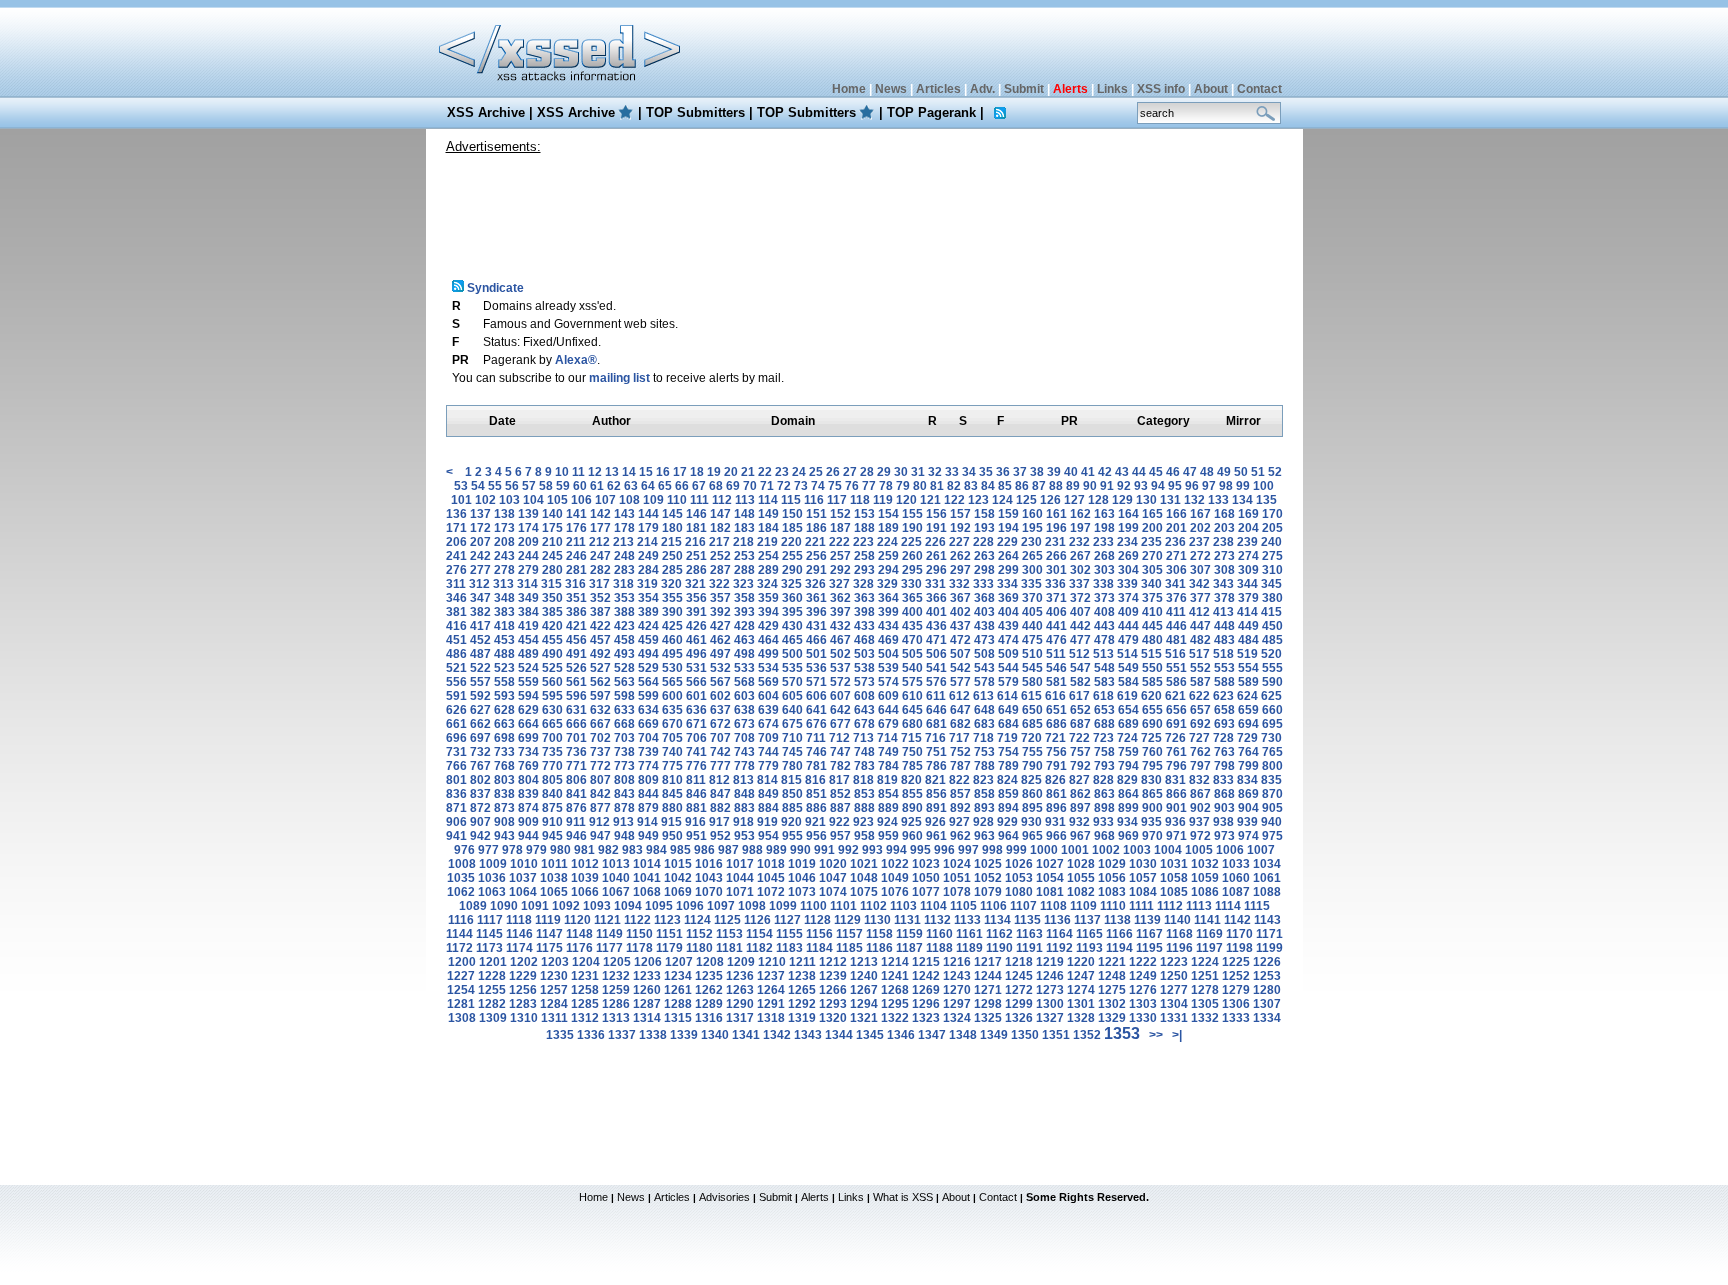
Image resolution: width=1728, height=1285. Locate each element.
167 (1200, 514)
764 (1248, 752)
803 (504, 780)
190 (912, 528)
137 (480, 514)
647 (960, 710)
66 (682, 486)
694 (1248, 724)
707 (720, 738)
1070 (709, 892)
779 (768, 766)
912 (599, 822)
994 (896, 850)
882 (720, 808)
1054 (1050, 878)
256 (816, 556)
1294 (864, 1004)
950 (672, 836)
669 (648, 724)
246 (576, 556)
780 (792, 766)
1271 (988, 990)
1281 (461, 1004)
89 (1073, 486)
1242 (926, 976)
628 (504, 710)
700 (552, 738)
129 (1122, 500)
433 (864, 626)
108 (629, 500)
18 (697, 472)
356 (696, 598)
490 (552, 654)
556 (456, 682)
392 (720, 612)
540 (912, 668)
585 (1152, 682)
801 (456, 780)
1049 (895, 878)
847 (720, 794)
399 (888, 612)
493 (624, 654)
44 (1139, 472)
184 (768, 528)
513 (1103, 654)
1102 (873, 906)
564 (648, 682)
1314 (647, 1018)
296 (936, 570)
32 (935, 472)
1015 (678, 864)
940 (1271, 822)
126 (1050, 500)
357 (720, 598)
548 (1104, 668)
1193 (1089, 948)
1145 (489, 934)
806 (576, 780)
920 (791, 822)
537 (840, 668)
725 (1151, 738)
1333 (1236, 1018)
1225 (1236, 962)
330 (911, 584)
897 (1080, 808)
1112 (1170, 906)
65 (665, 486)
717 (959, 738)
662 (480, 724)
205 (1272, 528)
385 (552, 612)
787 (960, 766)
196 (1056, 528)
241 (456, 556)
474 (1008, 640)
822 (959, 780)
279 (528, 570)
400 (912, 612)
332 (959, 584)
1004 (1168, 850)
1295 (895, 1004)
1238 (802, 976)
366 (936, 598)
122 (954, 500)
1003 (1137, 850)
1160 (939, 934)
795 (1152, 766)
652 (1080, 710)
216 (695, 542)
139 (528, 514)
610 (912, 696)
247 (600, 556)
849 (768, 794)
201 (1176, 528)
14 (629, 472)
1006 (1230, 850)
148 (744, 514)
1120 (577, 920)
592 (480, 696)
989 (776, 850)
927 (959, 822)
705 (672, 738)
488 (504, 654)
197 (1080, 528)
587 (1200, 682)
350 (552, 598)
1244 (988, 976)
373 (1104, 598)
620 (1151, 696)
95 (1175, 486)
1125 (727, 920)
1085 (1174, 892)
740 (672, 752)
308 (1224, 570)
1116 (461, 920)
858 (984, 794)
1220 (1081, 962)
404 (1008, 612)
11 (578, 472)
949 (648, 836)
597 (600, 696)
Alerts (815, 1197)
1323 (926, 1018)
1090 (504, 906)
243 (504, 556)
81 (937, 486)
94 (1158, 486)
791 (1056, 766)
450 (1272, 626)
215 (671, 542)
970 (1152, 836)
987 (728, 850)
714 (887, 738)
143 (624, 514)
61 (597, 486)
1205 (617, 962)
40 (1071, 472)
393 (744, 612)
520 (1271, 654)
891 (936, 808)
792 (1080, 766)
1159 (909, 934)
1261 (678, 990)
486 (456, 654)
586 (1176, 682)
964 (1008, 836)
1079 (988, 892)
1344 (839, 1035)
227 (959, 542)
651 (1056, 710)
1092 (566, 906)
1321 (864, 1018)
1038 (554, 878)
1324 (957, 1018)
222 (839, 542)
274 (1248, 556)
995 (920, 850)
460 (672, 640)
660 (1272, 710)
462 (720, 640)
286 (696, 570)
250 (672, 556)
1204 (586, 962)
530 (672, 668)
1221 (1112, 962)
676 (816, 724)
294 (888, 570)
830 (1151, 780)
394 (768, 612)
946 (576, 836)
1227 (461, 976)
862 (1080, 794)
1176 (579, 948)
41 (1088, 472)
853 (864, 794)
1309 (493, 1018)
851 (816, 794)
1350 (1025, 1035)
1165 (1089, 934)
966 (1056, 836)
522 (480, 668)
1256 (523, 990)
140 (552, 514)
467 (840, 640)
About (1211, 89)
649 (1008, 710)
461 (696, 640)
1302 (1112, 1004)
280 (552, 570)
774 (648, 766)
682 (960, 724)
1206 (648, 962)
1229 (523, 976)
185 (792, 528)
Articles (938, 89)
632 (600, 710)
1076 (895, 892)
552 (1200, 668)
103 (509, 500)
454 (528, 640)
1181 (729, 948)
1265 (802, 990)
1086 (1205, 892)
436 (936, 626)
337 (1079, 584)
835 (1271, 780)
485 (1272, 640)
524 (528, 668)
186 (816, 528)
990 (800, 850)
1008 (462, 864)
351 (576, 598)
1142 (1237, 920)
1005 (1199, 850)
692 (1200, 724)
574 (888, 682)
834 (1247, 780)
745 (792, 752)
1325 (988, 1018)
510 (1032, 654)
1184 (819, 948)
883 (744, 808)
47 (1190, 472)
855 (912, 794)
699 (528, 738)
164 (1128, 514)
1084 (1143, 892)
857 (960, 794)
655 (1152, 710)
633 (624, 710)
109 (653, 500)
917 (719, 822)
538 (864, 668)
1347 (932, 1035)
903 (1224, 808)
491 (576, 654)
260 (912, 556)
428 (744, 626)
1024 (957, 864)
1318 (771, 1018)
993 (872, 850)
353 (624, 598)
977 (488, 850)
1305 (1205, 1004)
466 (816, 640)
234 (1127, 542)
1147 (549, 934)
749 (888, 752)
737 (600, 752)
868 (1224, 794)
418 (504, 626)
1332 (1205, 1018)
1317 (740, 1018)
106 (581, 500)
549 (1128, 668)
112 (722, 500)
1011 (554, 864)
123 (978, 500)
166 (1176, 514)
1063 (492, 892)
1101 (843, 906)
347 (480, 598)
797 (1200, 766)
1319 (802, 1018)
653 (1104, 710)
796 (1176, 766)
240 (1271, 542)
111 (699, 500)
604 (768, 696)
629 (528, 710)
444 (1128, 626)
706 (696, 738)
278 (504, 570)
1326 (1019, 1018)
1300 (1050, 1004)
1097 (721, 906)
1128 (817, 920)
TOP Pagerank (931, 112)
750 (912, 752)
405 (1032, 612)
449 (1248, 626)
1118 (519, 920)
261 (936, 556)
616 (1055, 696)
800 (1272, 766)
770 (552, 766)
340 (1151, 584)
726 (1175, 738)
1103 (903, 906)
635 (672, 710)
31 (918, 472)
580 (1032, 682)
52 (1275, 472)
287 (720, 570)
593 (504, 696)
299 (1008, 570)
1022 (895, 864)
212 (599, 542)
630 (552, 710)
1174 (519, 948)
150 (792, 514)
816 (815, 780)
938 (1223, 822)
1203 (555, 962)
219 (767, 542)
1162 (999, 934)
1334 (1267, 1018)
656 (1176, 710)
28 (867, 472)
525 (552, 668)
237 (1199, 542)
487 (480, 654)
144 (648, 514)
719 (1007, 738)
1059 (1205, 878)
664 (528, 724)
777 (720, 766)
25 (816, 472)
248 (624, 556)
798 (1224, 766)
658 (1224, 710)
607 (840, 696)
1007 (1261, 850)
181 (696, 528)
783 (864, 766)
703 (624, 738)
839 (528, 794)
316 (575, 584)
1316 (709, 1018)
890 (912, 808)
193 (984, 528)
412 (1199, 612)
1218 (1019, 962)
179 (648, 528)
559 (528, 682)
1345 (870, 1035)
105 (557, 500)
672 (720, 724)
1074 (833, 892)
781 (816, 766)
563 (624, 682)
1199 (1269, 948)
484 (1248, 640)
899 (1128, 808)
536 (816, 668)
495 (672, 654)
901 (1176, 808)
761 (1176, 752)
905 (1272, 808)
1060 (1236, 878)
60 (580, 486)
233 (1103, 542)
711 (816, 738)
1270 (957, 990)
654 (1128, 710)
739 (648, 752)
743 (744, 752)
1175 (549, 948)
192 (960, 528)
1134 (997, 920)
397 (840, 612)
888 (864, 808)
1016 (709, 864)
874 (528, 808)
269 (1128, 556)
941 (456, 836)
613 (983, 696)
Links (1112, 89)
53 (461, 486)
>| (1177, 1035)
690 (1152, 724)
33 (952, 472)
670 (672, 724)
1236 (740, 976)
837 (480, 794)
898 (1104, 808)
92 (1124, 486)
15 (646, 472)
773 (624, 766)
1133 (967, 920)
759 (1128, 752)
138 (504, 514)
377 (1200, 598)
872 (480, 808)
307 (1200, 570)
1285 (585, 1004)
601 (696, 696)
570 (792, 682)
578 (984, 682)
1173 (489, 948)
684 (1008, 724)
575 (912, 682)
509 (1008, 654)
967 (1080, 836)
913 (623, 822)
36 (1003, 472)
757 (1080, 752)
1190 (999, 948)
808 (624, 780)
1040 (616, 878)
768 (504, 766)
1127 (787, 920)
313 (503, 584)
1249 (1143, 976)
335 (1031, 584)
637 (720, 710)
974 (1248, 836)
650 (1032, 710)
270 (1152, 556)
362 (840, 598)
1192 (1059, 948)
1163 (1029, 934)
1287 (647, 1004)
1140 (1177, 920)
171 (456, 528)
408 (1104, 612)
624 (1247, 696)
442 (1080, 626)
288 (744, 570)
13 (612, 472)
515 (1151, 654)
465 (792, 640)
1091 (535, 906)
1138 (1117, 920)
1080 (1019, 892)
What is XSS (903, 1197)
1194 (1119, 948)
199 (1128, 528)
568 (744, 682)
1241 (895, 976)
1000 (1044, 850)
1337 (622, 1035)
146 (696, 514)
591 (456, 696)
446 (1176, 626)
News (891, 89)
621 (1175, 696)
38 (1037, 472)
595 (552, 696)
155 (912, 514)
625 (1271, 696)
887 (840, 808)
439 (1008, 626)
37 (1020, 472)
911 (576, 822)
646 (936, 710)
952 (720, 836)
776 (696, 766)
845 (672, 794)
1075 (864, 892)
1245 (1019, 976)
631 (576, 710)
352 (600, 598)
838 (504, 794)
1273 (1050, 990)
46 (1173, 472)
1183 (789, 948)
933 (1103, 822)
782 (840, 766)
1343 (808, 1035)
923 (863, 822)
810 (672, 780)
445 (1152, 626)
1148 (579, 934)
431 (816, 626)
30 (901, 472)
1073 (802, 892)
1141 (1207, 920)
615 (1031, 696)
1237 (771, 976)
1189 (969, 948)
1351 (1056, 1035)
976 (464, 850)
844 (648, 794)
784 (888, 766)
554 (1248, 668)
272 (1200, 556)
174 (528, 528)
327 (839, 584)
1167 (1149, 934)
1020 (833, 864)
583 (1104, 682)
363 (864, 598)
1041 (647, 878)
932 (1079, 822)
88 (1056, 486)
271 (1176, 556)
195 (1032, 528)
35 (986, 472)
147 (720, 514)
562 (600, 682)
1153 (729, 934)
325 (791, 584)
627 (480, 710)
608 (864, 696)
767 (480, 766)
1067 (616, 892)
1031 (1174, 864)
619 (1127, 696)
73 (801, 486)
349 (528, 598)
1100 (813, 906)
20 (731, 472)
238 (1223, 542)
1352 (1087, 1035)
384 (528, 612)
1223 (1174, 962)
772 (600, 766)
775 (672, 766)
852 (840, 794)
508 (984, 654)
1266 (833, 990)
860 (1032, 794)
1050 (926, 878)
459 (648, 640)
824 (1007, 780)
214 (647, 542)
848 (744, 794)
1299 (1019, 1004)
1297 (957, 1004)
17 (680, 472)
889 (888, 808)
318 (623, 584)
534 (768, 668)
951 (696, 836)
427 (720, 626)
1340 (715, 1035)
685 (1032, 724)
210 (552, 542)
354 (648, 598)
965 (1032, 836)
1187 (909, 948)
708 (744, 738)
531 (696, 668)
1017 (740, 864)
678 (864, 724)
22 (765, 472)
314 (527, 584)
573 (864, 682)
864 (1128, 794)
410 (1152, 612)
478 (1104, 640)
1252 (1236, 976)
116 (814, 500)
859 (1008, 794)
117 (837, 500)
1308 (462, 1018)
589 (1248, 682)
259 (888, 556)
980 (560, 850)
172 (480, 528)
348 (504, 598)
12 (595, 472)
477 (1080, 640)
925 (911, 822)
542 (960, 668)
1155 (789, 934)
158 (984, 514)
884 (768, 808)
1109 (1083, 906)
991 (824, 850)
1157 (849, 934)
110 (677, 500)
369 (1008, 598)
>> (1156, 1035)
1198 (1239, 948)
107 (605, 500)
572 (840, 682)
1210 (772, 962)
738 (624, 752)
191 (936, 528)
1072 (771, 892)
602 (720, 696)
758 (1104, 752)
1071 (740, 892)
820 (911, 780)
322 (719, 584)
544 (1008, 668)
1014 (647, 864)
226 (935, 542)
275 (1272, 556)
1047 (833, 878)
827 (1079, 780)
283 (624, 570)
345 (1271, 584)
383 (504, 612)
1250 (1174, 976)
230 (1031, 542)
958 (864, 836)
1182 (759, 948)
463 (744, 640)
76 (852, 486)
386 (576, 612)
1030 (1143, 864)
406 (1056, 612)
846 (696, 794)
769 (528, 766)
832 (1199, 780)
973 (1224, 836)
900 (1152, 808)
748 (864, 752)
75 (835, 486)
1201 (493, 962)
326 (815, 584)
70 (750, 486)
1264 (771, 990)
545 (1032, 668)
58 (546, 486)
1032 (1205, 864)
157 (960, 514)
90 (1090, 486)
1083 (1112, 892)
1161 (969, 934)
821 (935, 780)
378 (1224, 598)
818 (863, 780)
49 (1224, 472)
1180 (699, 948)
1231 (585, 976)
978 (512, 850)
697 (480, 738)
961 (936, 836)
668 (624, 724)
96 (1192, 486)
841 (576, 794)
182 (720, 528)
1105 (963, 906)
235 (1151, 542)
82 (954, 486)
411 (1176, 612)
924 (887, 822)
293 (864, 570)
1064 (523, 892)
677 (840, 724)
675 (792, 724)
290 (792, 570)
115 (791, 500)
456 (576, 640)
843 (624, 794)
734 (528, 752)
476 (1056, 640)
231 (1055, 542)
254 (768, 556)
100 (1263, 486)
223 (863, 542)
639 (768, 710)
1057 (1143, 878)
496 (696, 654)
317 (599, 584)
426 (696, 626)
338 (1103, 584)
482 (1200, 640)
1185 (849, 948)
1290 (740, 1004)
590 (1272, 682)
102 (485, 500)
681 (936, 724)
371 (1056, 598)
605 (792, 696)
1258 (585, 990)
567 (720, 682)
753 (984, 752)
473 (984, 640)
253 (744, 556)
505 (912, 654)
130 (1146, 500)
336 (1055, 584)
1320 (833, 1018)
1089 (473, 906)
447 (1200, 626)
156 (936, 514)
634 (648, 710)
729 (1247, 738)
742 (720, 752)
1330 (1143, 1018)
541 (936, 668)
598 (624, 696)
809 (648, 780)
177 (600, 528)
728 (1223, 738)
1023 (926, 864)
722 (1079, 738)
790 (1032, 766)
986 (704, 850)
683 (984, 724)
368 (984, 598)
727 (1199, 738)
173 (504, 528)
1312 (585, 1018)
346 (456, 598)
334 (1007, 584)
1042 (678, 878)
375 (1152, 598)
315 (551, 584)
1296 (926, 1004)
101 (461, 500)
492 (600, 654)
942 (480, 836)
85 (1005, 486)
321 (695, 584)
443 (1104, 626)
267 (1080, 556)
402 (960, 612)
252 (720, 556)
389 (648, 612)
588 (1224, 682)
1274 (1081, 990)
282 (600, 570)
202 (1200, 528)
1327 (1050, 1018)
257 (840, 556)
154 (888, 514)
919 (767, 822)
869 (1248, 794)
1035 (461, 878)
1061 (1267, 878)
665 (552, 724)
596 (576, 696)
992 (848, 850)
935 (1151, 822)
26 (833, 472)
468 (864, 640)
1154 (759, 934)
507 (960, 654)
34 (969, 472)
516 (1175, 654)
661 (456, 724)
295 (912, 570)
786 (936, 766)
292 (840, 570)
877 (600, 808)
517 (1199, 654)
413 (1223, 612)
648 (984, 710)
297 (960, 570)
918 (743, 822)
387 (600, 612)
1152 (699, 934)
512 (1079, 654)
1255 (492, 990)
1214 (895, 962)
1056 (1112, 878)
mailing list (619, 378)
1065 (554, 892)
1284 (554, 1004)
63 (631, 486)
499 (768, 654)
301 (1056, 570)
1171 (1269, 934)
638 (744, 710)
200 (1152, 528)
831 (1175, 780)
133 (1218, 500)
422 (600, 626)
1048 (864, 878)
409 (1128, 612)
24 (799, 472)
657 (1200, 710)
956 (816, 836)
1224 (1205, 962)
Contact (1259, 89)
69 (733, 486)
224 (887, 542)
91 (1107, 486)
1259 (616, 990)
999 (1016, 850)
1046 (802, 878)
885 (792, 808)
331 (935, 584)
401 (936, 612)
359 (768, 598)
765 (1272, 752)
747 (840, 752)
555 (1272, 668)
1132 (937, 920)
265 (1032, 556)
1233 (647, 976)
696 (456, 738)
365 (912, 598)
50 (1241, 472)
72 (784, 486)
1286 (616, 1004)
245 (552, 556)
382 (480, 612)
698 (504, 738)
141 (576, 514)
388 (624, 612)
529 (648, 668)
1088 (1267, 892)
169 (1248, 514)
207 (480, 542)
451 (456, 640)
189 (888, 528)
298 (984, 570)
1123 (667, 920)
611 (936, 696)
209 (528, 542)
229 (1007, 542)
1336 (591, 1035)
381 (456, 612)
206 (456, 542)
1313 (616, 1018)
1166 (1119, 934)
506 (936, 654)
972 (1200, 836)
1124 (697, 920)
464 (768, 640)
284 (648, 570)
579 (1008, 682)
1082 (1081, 892)
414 (1247, 612)
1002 (1106, 850)
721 (1055, 738)
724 (1127, 738)
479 (1128, 640)
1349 (994, 1035)
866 (1176, 794)
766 (456, 766)
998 (992, 850)
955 (792, 836)
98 (1226, 486)
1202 (524, 962)
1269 (926, 990)
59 (563, 486)
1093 (597, 906)
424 (648, 626)
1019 (802, 864)
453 (504, 640)
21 (748, 472)
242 (480, 556)
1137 (1087, 920)
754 (1008, 752)
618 (1103, 696)
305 (1152, 570)
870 (1272, 794)
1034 (1267, 864)
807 (600, 780)
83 (971, 486)
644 (888, 710)
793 (1104, 766)
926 (935, 822)
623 (1223, 696)
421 (576, 626)
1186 (879, 948)
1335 (560, 1035)
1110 (1113, 906)
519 (1247, 654)
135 (1266, 500)
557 (480, 682)
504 (888, 654)
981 (584, 850)
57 (529, 486)
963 (984, 836)
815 (791, 780)
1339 (684, 1035)
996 (944, 850)
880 (672, 808)
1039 (585, 878)
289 (768, 570)
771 (576, 766)
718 (983, 738)
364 (888, 598)
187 (840, 528)
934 (1127, 822)
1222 (1143, 962)
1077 (926, 892)
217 (719, 542)
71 (767, 486)
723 (1103, 738)
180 (672, 528)
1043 (709, 878)
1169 (1209, 934)
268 (1104, 556)
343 (1223, 584)
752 (960, 752)
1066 (585, 892)
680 (912, 724)
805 (552, 780)
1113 (1199, 906)
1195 (1149, 948)
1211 (802, 962)
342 (1199, 584)
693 (1224, 724)
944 (528, 836)
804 (528, 780)
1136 (1057, 920)
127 (1074, 500)
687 (1080, 724)
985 (680, 850)
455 (552, 640)
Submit (1024, 89)
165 (1152, 514)
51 (1258, 472)
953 (744, 836)
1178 (639, 948)
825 (1031, 780)
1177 (609, 948)
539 (888, 668)
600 (672, 696)
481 (1176, 640)
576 (936, 682)
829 (1127, 780)
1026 (1019, 864)
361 (816, 598)
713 (863, 738)
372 (1080, 598)
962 (960, 836)
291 (816, 570)
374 (1128, 598)
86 (1022, 486)
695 (1272, 724)
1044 (740, 878)
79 (903, 486)
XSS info (1161, 89)
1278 (1205, 990)
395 (792, 612)
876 (576, 808)
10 (562, 472)
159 (1008, 514)
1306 (1236, 1004)
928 (983, 822)
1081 (1050, 892)
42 (1105, 472)
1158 (879, 934)
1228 (492, 976)
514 (1127, 654)
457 (600, 640)
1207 (679, 962)
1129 (847, 920)
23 (782, 472)
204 (1248, 528)
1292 (802, 1004)
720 (1031, 738)
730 (1271, 738)
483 (1224, 640)
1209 (741, 962)
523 (504, 668)
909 (528, 822)
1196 (1179, 948)
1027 (1050, 864)
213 (623, 542)
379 (1248, 598)
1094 (628, 906)
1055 (1081, 878)
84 (988, 486)
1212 (833, 962)
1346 (901, 1035)
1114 (1228, 906)
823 (983, 780)
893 (984, 808)
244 (528, 556)
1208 (710, 962)
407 (1080, 612)
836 (456, 794)
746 (816, 752)
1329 (1112, 1018)
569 (768, 682)
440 (1032, 626)
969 (1128, 836)
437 (960, 626)
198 (1104, 528)
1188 (939, 948)
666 (576, 724)
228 (983, 542)
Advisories (724, 1197)
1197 (1209, 948)
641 (816, 710)
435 (912, 626)
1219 (1050, 962)
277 (480, 570)
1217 (988, 962)
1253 (1267, 976)
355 (672, 598)
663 (504, 724)
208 (504, 542)
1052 (988, 878)
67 (699, 486)
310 (1272, 570)
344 (1247, 584)
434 (888, 626)
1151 (669, 934)
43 (1122, 472)
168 (1224, 514)
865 (1152, 794)
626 (456, 710)
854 (888, 794)
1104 (933, 906)
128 (1098, 500)
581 (1056, 682)
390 (672, 612)
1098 (752, 906)
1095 (659, 906)
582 (1080, 682)
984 (656, 850)
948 (624, 836)
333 (983, 584)
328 (863, 584)
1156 (819, 934)
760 (1152, 752)
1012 (585, 864)
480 (1152, 640)
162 (1080, 514)
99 (1243, 486)
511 (1056, 654)
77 (869, 486)
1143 (1267, 920)
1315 (678, 1018)
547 (1080, 668)
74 (818, 486)
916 (695, 822)
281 (576, 570)
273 (1224, 556)
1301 (1081, 1004)
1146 (519, 934)
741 (696, 752)
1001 (1075, 850)
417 (480, 626)
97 (1209, 486)
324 (767, 584)
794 (1128, 766)
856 (936, 794)
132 (1194, 500)
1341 (746, 1035)
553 (1224, 668)
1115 (1257, 906)
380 (1272, 598)
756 (1056, 752)
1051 (957, 878)
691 (1176, 724)
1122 (637, 920)
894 (1008, 808)
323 (743, 584)
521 (456, 668)
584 (1128, 682)
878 (624, 808)
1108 (1053, 906)
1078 (957, 892)
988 (752, 850)
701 (576, 738)
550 (1152, 668)
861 (1056, 794)
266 (1056, 556)
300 (1032, 570)
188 (864, 528)
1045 (771, 878)
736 (576, 752)
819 (887, 780)
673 (744, 724)
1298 (988, 1004)
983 (632, 850)
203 (1224, 528)
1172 (459, 948)
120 (906, 500)
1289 (709, 1004)
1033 (1236, 864)
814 (767, 780)
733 (504, 752)
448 (1224, 626)
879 (648, 808)
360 (792, 598)
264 (1008, 556)
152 (840, 514)
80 (920, 486)
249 (648, 556)
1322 (895, 1018)
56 (512, 486)
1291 (771, 1004)
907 (480, 822)
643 (864, 710)
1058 (1174, 878)
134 (1242, 500)
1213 (864, 962)
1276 (1143, 990)
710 (792, 738)
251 (696, 556)
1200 (462, 962)
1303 (1143, 1004)
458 (624, 640)
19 (714, 472)
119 (883, 500)
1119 (548, 920)
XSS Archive (486, 112)
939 (1247, 822)
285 (672, 570)
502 (840, 654)
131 (1170, 500)
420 (552, 626)
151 (816, 514)
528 (624, 668)
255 (792, 556)
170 (1272, 514)
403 (984, 612)
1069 (678, 892)
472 (960, 640)
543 (984, 668)
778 (744, 766)
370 (1032, 598)
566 (696, 682)
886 (816, 808)
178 (624, 528)
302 (1080, 570)
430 (792, 626)
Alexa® (576, 360)
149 (768, 514)
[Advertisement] (864, 209)
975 (1272, 836)
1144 (459, 934)
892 (960, 808)
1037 (523, 878)
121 (930, 500)
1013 (616, 864)
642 (840, 710)
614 (1007, 696)
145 (672, 514)
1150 (639, 934)
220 (791, 542)
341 (1175, 584)
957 (840, 836)
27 (850, 472)
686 (1056, 724)
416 (456, 626)
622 (1199, 696)
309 (1248, 570)
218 (743, 542)
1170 (1239, 934)
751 (936, 752)
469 (888, 640)
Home (849, 89)
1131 (907, 920)
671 (696, 724)
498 (744, 654)
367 (960, 598)
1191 (1029, 948)
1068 (647, 892)
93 (1141, 486)
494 (648, 654)
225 (911, 542)
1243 (957, 976)
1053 (1019, 878)
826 (1055, 780)
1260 (647, 990)
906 (456, 822)
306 (1176, 570)
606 (816, 696)
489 (528, 654)
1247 (1081, 976)
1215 (926, 962)
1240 (864, 976)
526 (576, 668)
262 (960, 556)
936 (1175, 822)
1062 (461, 892)
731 (456, 752)
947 (600, 836)
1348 (963, 1035)
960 (912, 836)
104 (533, 500)
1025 (988, 864)
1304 (1174, 1004)
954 (768, 836)
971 (1176, 836)
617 (1079, 696)
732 (480, 752)
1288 (678, 1004)
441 (1056, 626)
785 (912, 766)
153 (864, 514)
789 (1008, 766)
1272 (1019, 990)
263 (984, 556)
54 (478, 486)
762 (1200, 752)
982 (608, 850)
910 (552, 822)
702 (600, 738)
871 (456, 808)
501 (816, 654)
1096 (690, 906)
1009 (493, 864)
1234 (678, 976)
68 (716, 486)
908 (504, 822)
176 (576, 528)
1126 (757, 920)
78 (886, 486)
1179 (669, 948)
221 (815, 542)
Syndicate (494, 288)
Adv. (982, 89)
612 (959, 696)
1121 (607, 920)
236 (1175, 542)
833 (1223, 780)
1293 (833, 1004)
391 (696, 612)
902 (1200, 808)
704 (648, 738)
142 (600, 514)
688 (1104, 724)
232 (1079, 542)
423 (624, 626)
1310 (524, 1018)
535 (792, 668)
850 (792, 794)
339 (1127, 584)
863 (1104, 794)
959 (888, 836)
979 (536, 850)
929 (1007, 822)
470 (912, 640)
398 (864, 612)
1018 (771, 864)
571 (816, 682)
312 (479, 584)
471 (936, 640)
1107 (1023, 906)
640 (792, 710)
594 (528, 696)
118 (860, 500)
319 (647, 584)
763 (1224, 752)
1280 (1267, 990)
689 (1128, 724)
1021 (864, 864)
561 (576, 682)
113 (745, 500)
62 (614, 486)
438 (984, 626)
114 (768, 500)
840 (552, 794)
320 (671, 584)
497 (720, 654)
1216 (957, 962)
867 (1200, 794)
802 (480, 780)
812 (719, 780)
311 (456, 584)
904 (1248, 808)
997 (968, 850)
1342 (777, 1035)
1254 (461, 990)
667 (600, 724)
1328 (1081, 1018)
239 (1247, 542)
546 (1056, 668)
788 (984, 766)
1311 (554, 1018)
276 (456, 570)
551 (1176, 668)
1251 (1205, 976)
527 (600, 668)
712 (839, 738)
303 (1104, 570)
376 (1176, 598)
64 (648, 486)
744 (768, 752)
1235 (709, 976)
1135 (1027, 920)
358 (744, 598)
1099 (783, 906)
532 (720, 668)
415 (1271, 612)
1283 (523, 1004)
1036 (492, 878)
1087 (1236, 892)
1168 (1179, 934)
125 (1026, 500)
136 (456, 514)
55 (495, 486)
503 (864, 654)
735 (552, 752)
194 (1008, 528)
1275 (1112, 990)
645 (912, 710)
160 (1032, 514)
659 (1248, 710)
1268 (895, 990)
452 (480, 640)
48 (1207, 472)
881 (696, 808)
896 (1056, 808)
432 (840, 626)
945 (552, 836)
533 (744, 668)
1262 (709, 990)
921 (815, 822)
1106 (993, 906)
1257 (554, 990)
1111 (1141, 906)
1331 (1174, 1018)
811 (696, 780)
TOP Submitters (695, 112)
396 (816, 612)
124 (1002, 500)
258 (864, 556)
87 (1039, 486)
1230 (554, 976)
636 (696, 710)
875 (552, 808)
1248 (1112, 976)
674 (768, 724)
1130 (877, 920)
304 (1128, 570)
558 (504, 682)
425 (672, 626)
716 (935, 738)
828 (1103, 780)
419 (528, 626)
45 (1156, 472)
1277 (1174, 990)
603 (744, 696)
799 (1248, 766)
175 (552, 528)
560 (552, 682)
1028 (1081, 864)
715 (911, 738)
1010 (524, 864)
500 (792, 654)
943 (504, 836)
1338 (653, 1035)
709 (768, 738)
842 (600, 794)
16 (663, 472)
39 (1054, 472)
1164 (1059, 934)
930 (1031, 822)
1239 (833, 976)
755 (1032, 752)
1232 (616, 976)
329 (887, 584)
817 (839, 780)
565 (672, 682)
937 (1199, 822)
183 (744, 528)
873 (504, 808)
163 (1104, 514)
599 (648, 696)
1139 (1147, 920)
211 (576, 542)
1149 (609, 934)
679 (888, 724)
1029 (1112, 864)
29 (884, 472)
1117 (490, 920)
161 (1056, 514)
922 (839, 822)
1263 (740, 990)
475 (1032, 640)
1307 (1267, 1004)
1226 (1267, 962)
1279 (1236, 990)
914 (647, 822)
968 (1104, 836)
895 (1032, 808)
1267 (864, 990)
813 (743, 780)
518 (1223, 654)
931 (1055, 822)
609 (888, 696)
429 (768, 626)
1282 (492, 1004)
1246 (1050, 976)
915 (671, 822)
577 (960, 682)
